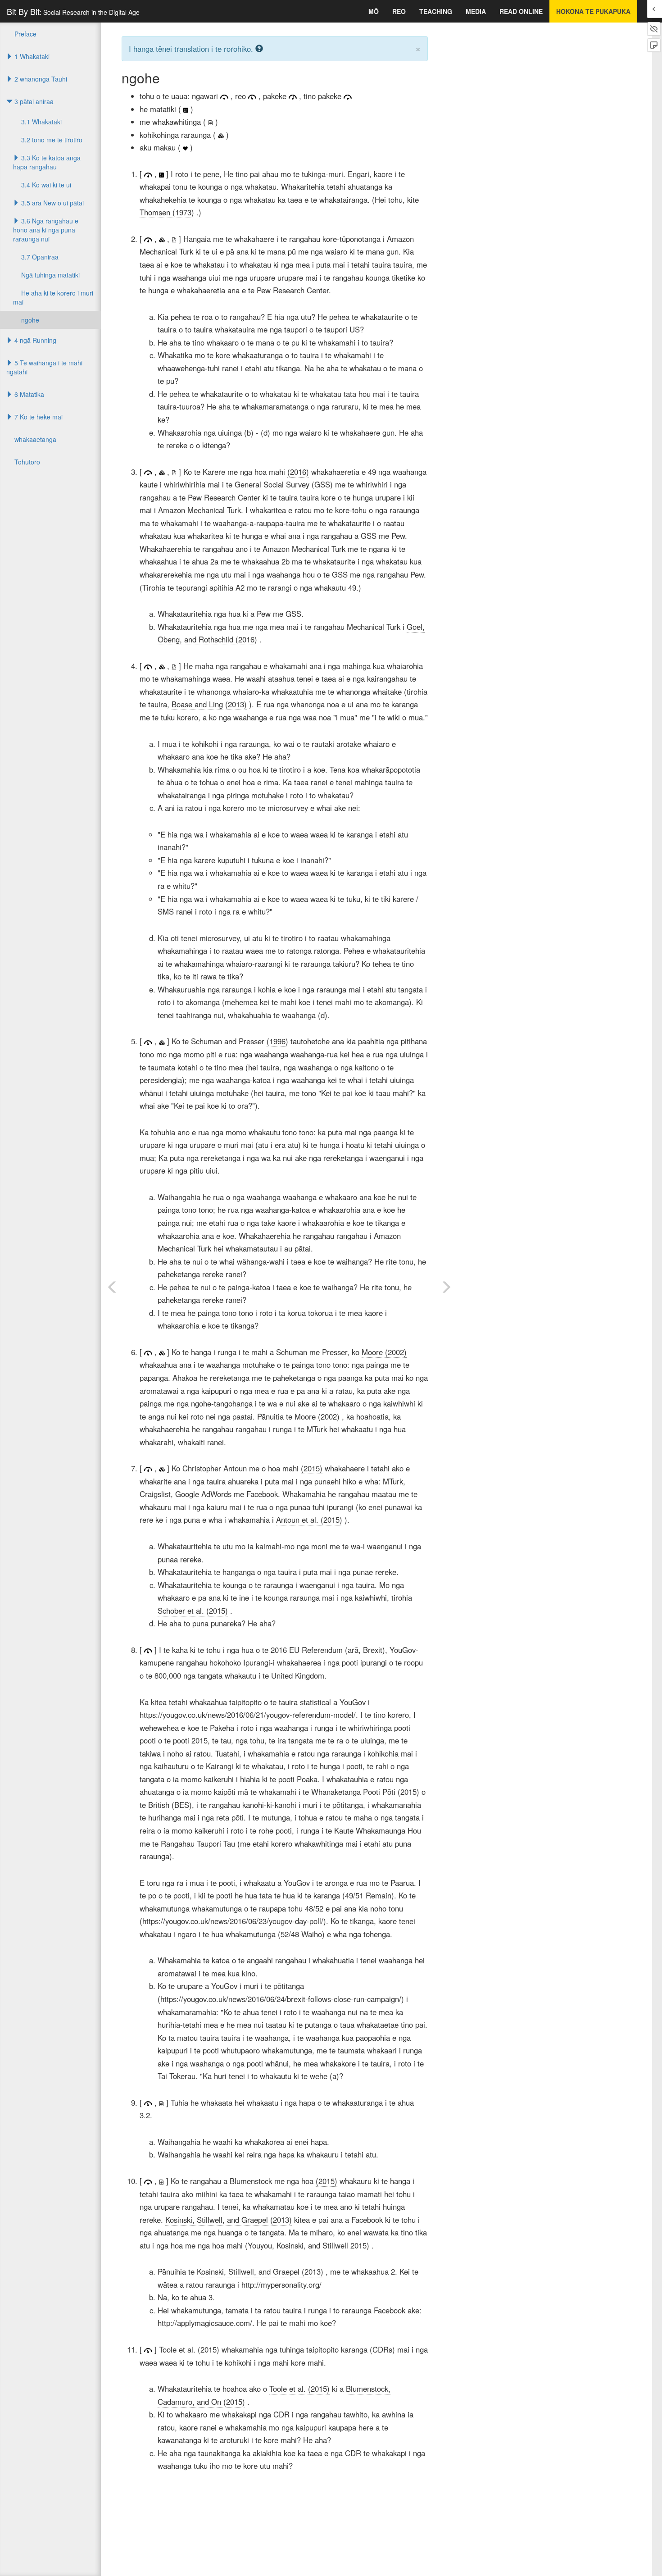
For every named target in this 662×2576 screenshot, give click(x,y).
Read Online (521, 11)
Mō (374, 11)
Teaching (436, 11)
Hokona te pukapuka (593, 11)
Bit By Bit (73, 11)
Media (476, 11)
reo (399, 11)
